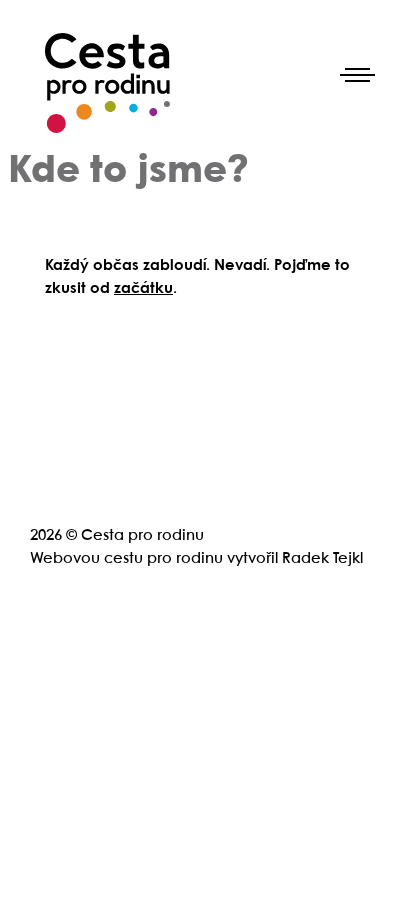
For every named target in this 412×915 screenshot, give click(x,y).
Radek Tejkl (322, 559)
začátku (143, 289)
